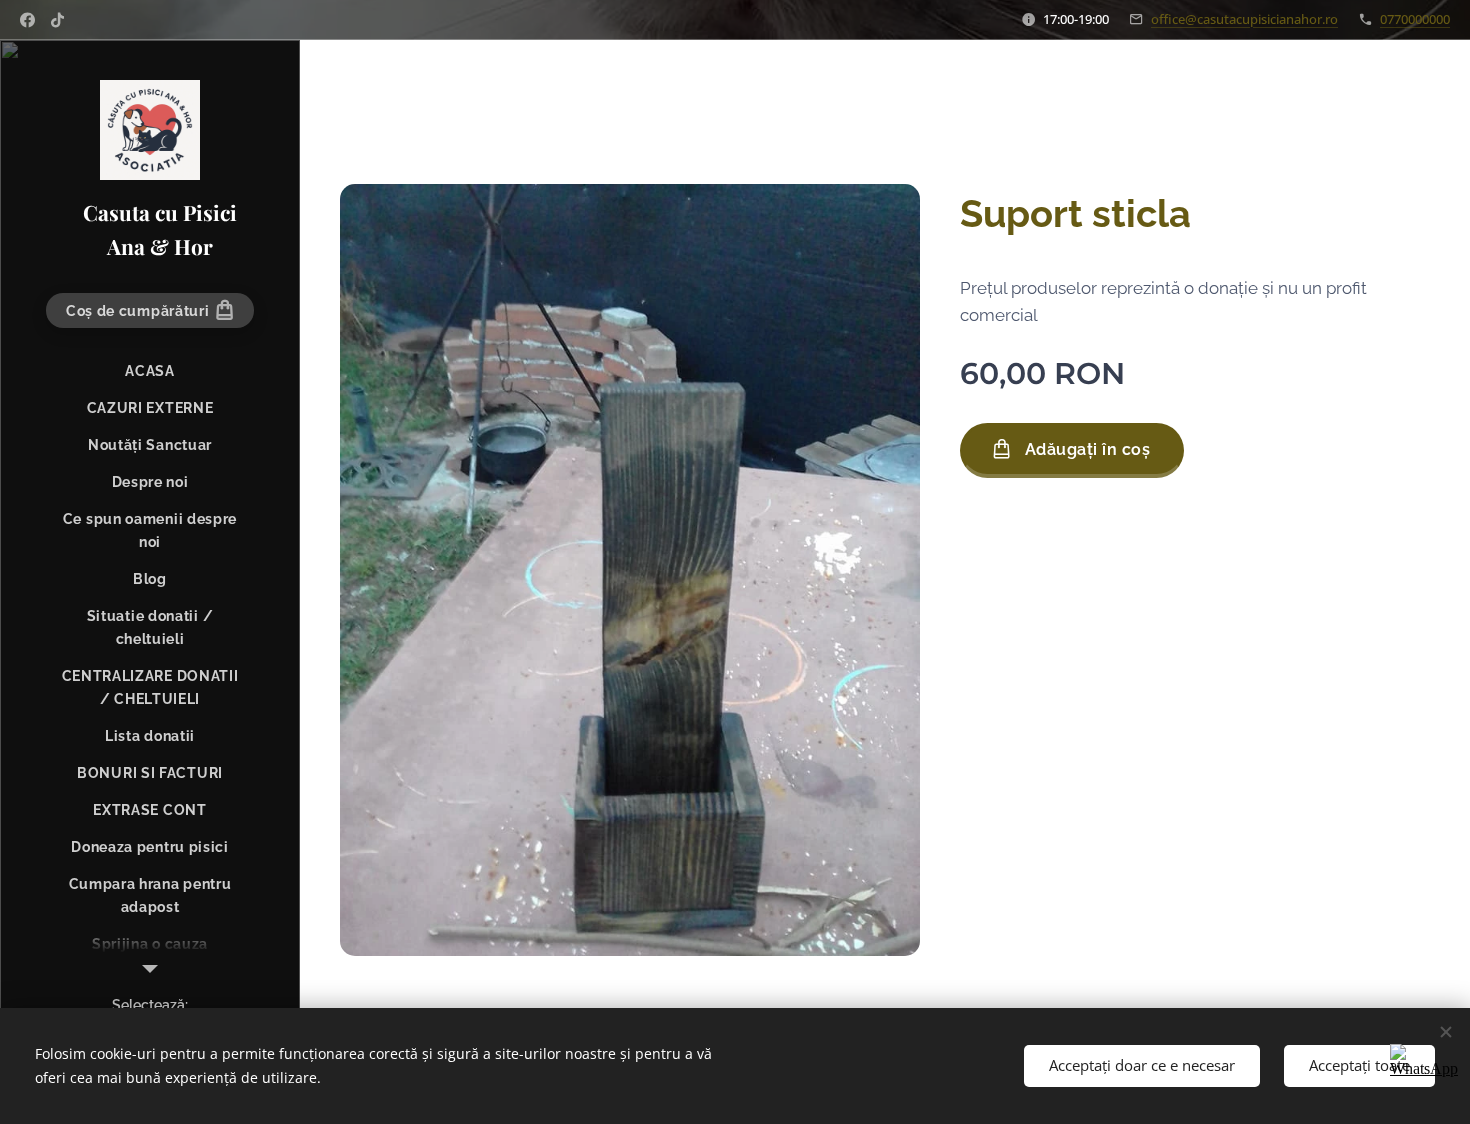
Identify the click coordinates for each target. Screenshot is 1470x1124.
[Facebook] (27, 20)
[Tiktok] (57, 20)
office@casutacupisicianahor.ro (1244, 19)
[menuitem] (150, 371)
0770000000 (1415, 19)
